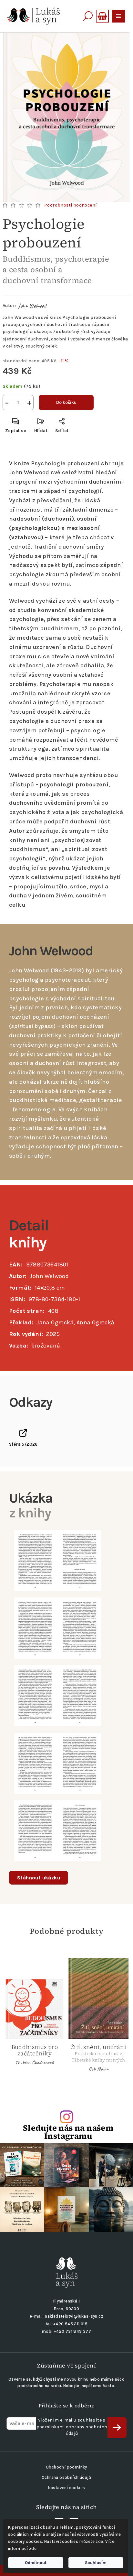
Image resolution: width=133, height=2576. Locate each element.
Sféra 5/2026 (23, 1444)
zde (99, 2541)
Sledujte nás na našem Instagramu (68, 2132)
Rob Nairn (99, 2069)
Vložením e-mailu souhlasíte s (72, 2427)
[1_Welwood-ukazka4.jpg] (57, 1763)
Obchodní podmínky (66, 2467)
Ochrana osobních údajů (66, 2477)
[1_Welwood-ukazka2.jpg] (57, 1628)
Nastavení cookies (67, 2488)
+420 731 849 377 (72, 2331)
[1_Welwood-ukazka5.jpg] (57, 1830)
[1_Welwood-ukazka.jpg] (57, 1560)
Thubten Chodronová (34, 2062)
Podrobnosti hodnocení (71, 205)
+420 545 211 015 (70, 2324)
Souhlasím (96, 2563)
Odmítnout (36, 2563)
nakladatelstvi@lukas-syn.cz (74, 2316)
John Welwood (32, 306)
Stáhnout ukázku (39, 1878)
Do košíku (66, 402)
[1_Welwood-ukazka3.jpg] (57, 1695)
